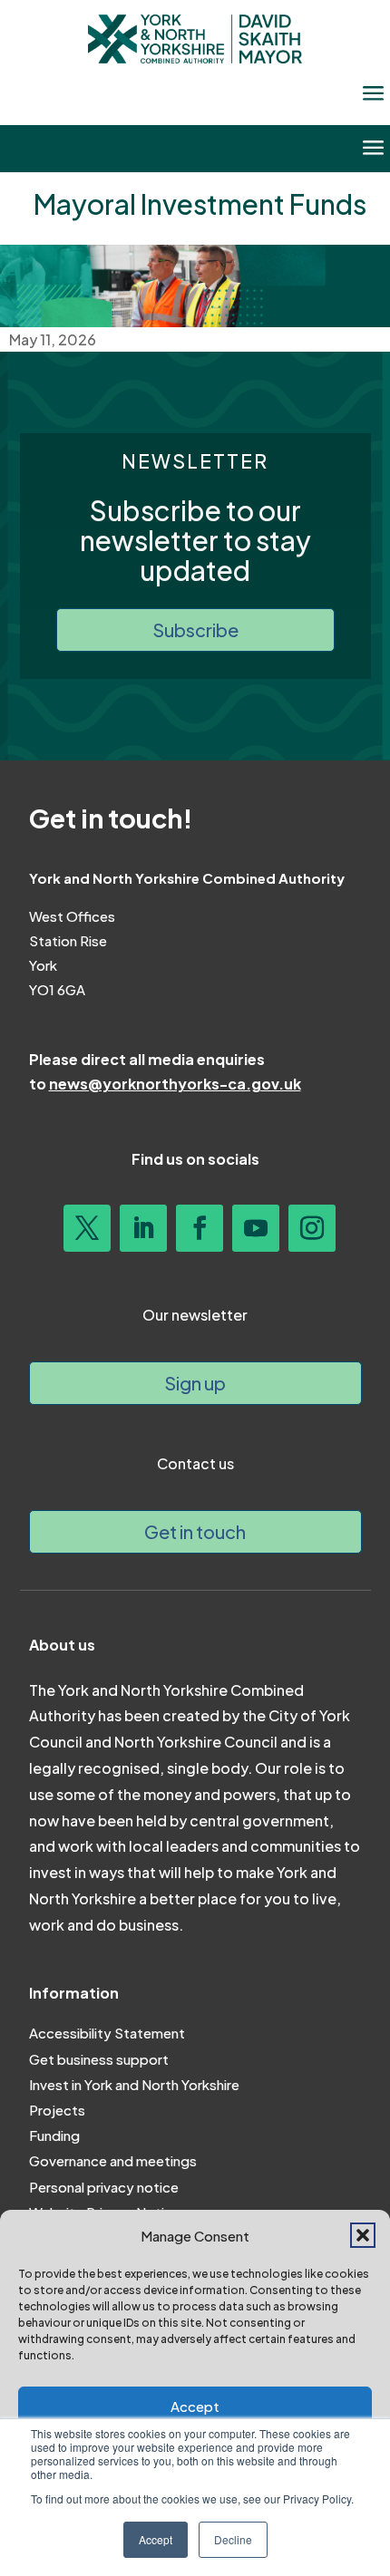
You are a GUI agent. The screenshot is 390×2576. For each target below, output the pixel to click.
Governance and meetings (113, 2160)
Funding (54, 2135)
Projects (57, 2110)
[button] (363, 2235)
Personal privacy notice (104, 2187)
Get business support (99, 2059)
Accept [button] (156, 2539)
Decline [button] (233, 2539)
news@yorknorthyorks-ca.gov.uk (175, 1084)
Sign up (195, 1383)
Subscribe (195, 629)
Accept (195, 2406)
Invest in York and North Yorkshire (134, 2084)
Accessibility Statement (107, 2033)
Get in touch (195, 1531)
